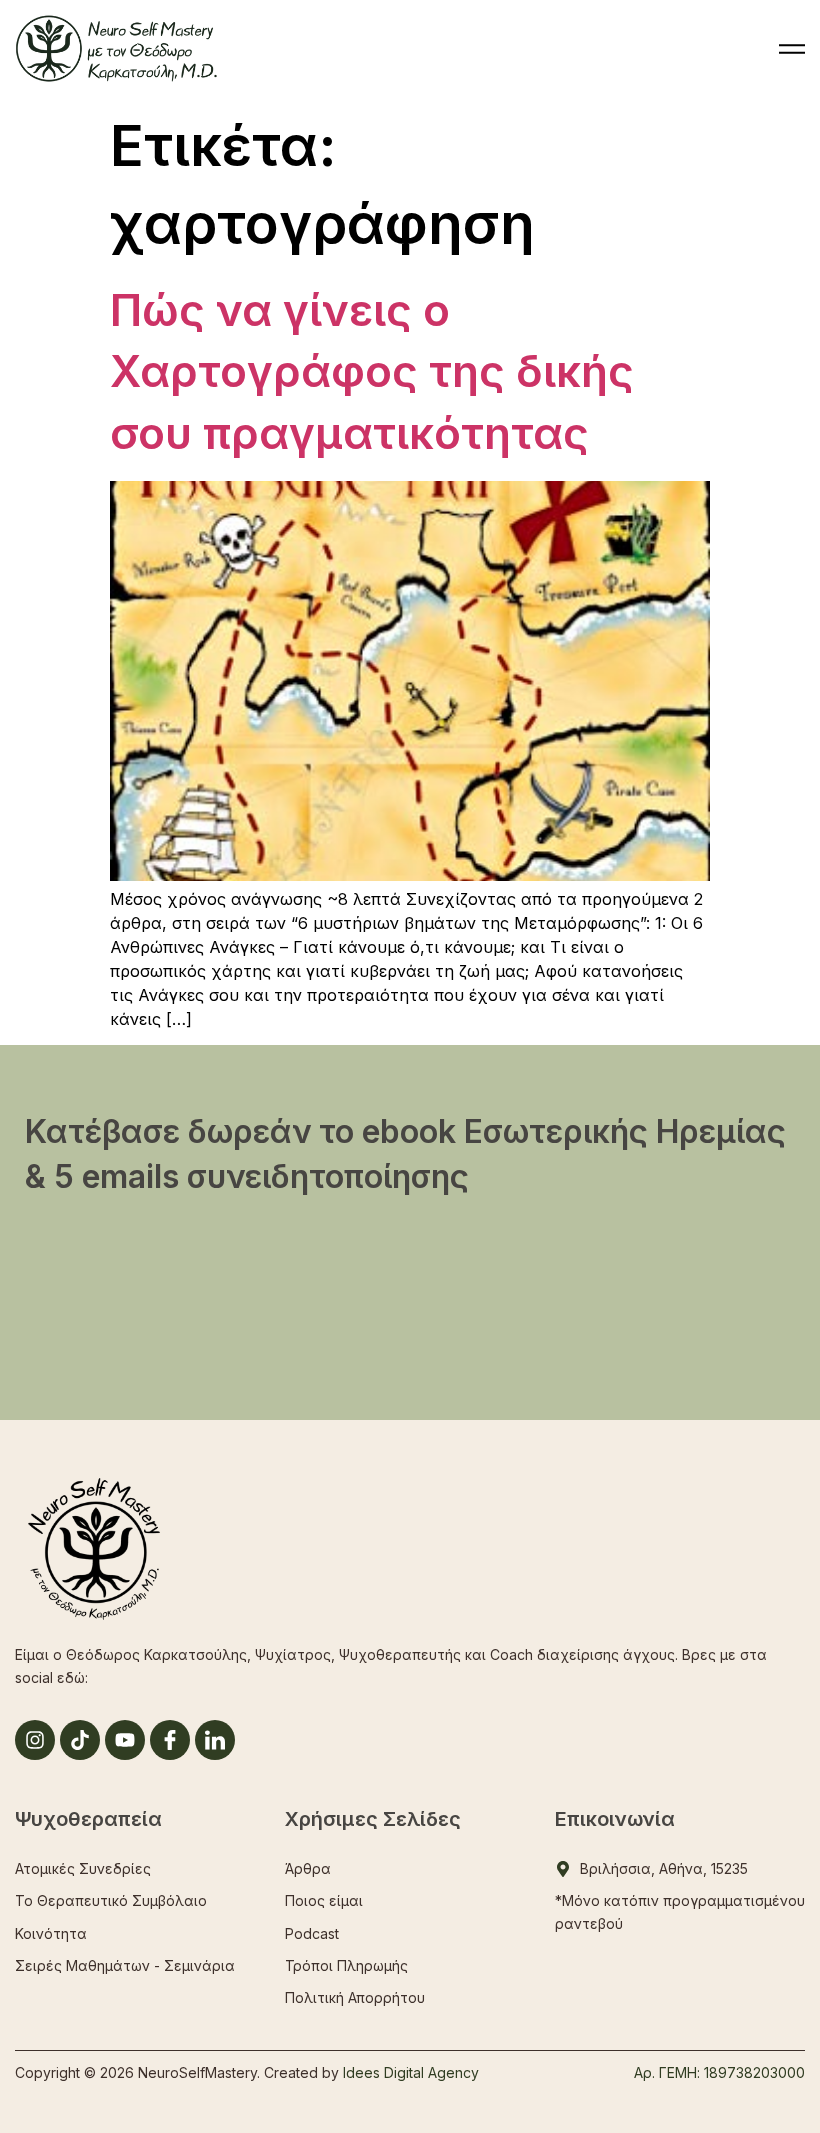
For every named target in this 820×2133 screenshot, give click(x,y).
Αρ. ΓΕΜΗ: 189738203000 (719, 2072)
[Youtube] (125, 1740)
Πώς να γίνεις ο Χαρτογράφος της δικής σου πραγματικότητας (372, 371)
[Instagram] (35, 1740)
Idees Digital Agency (411, 2072)
